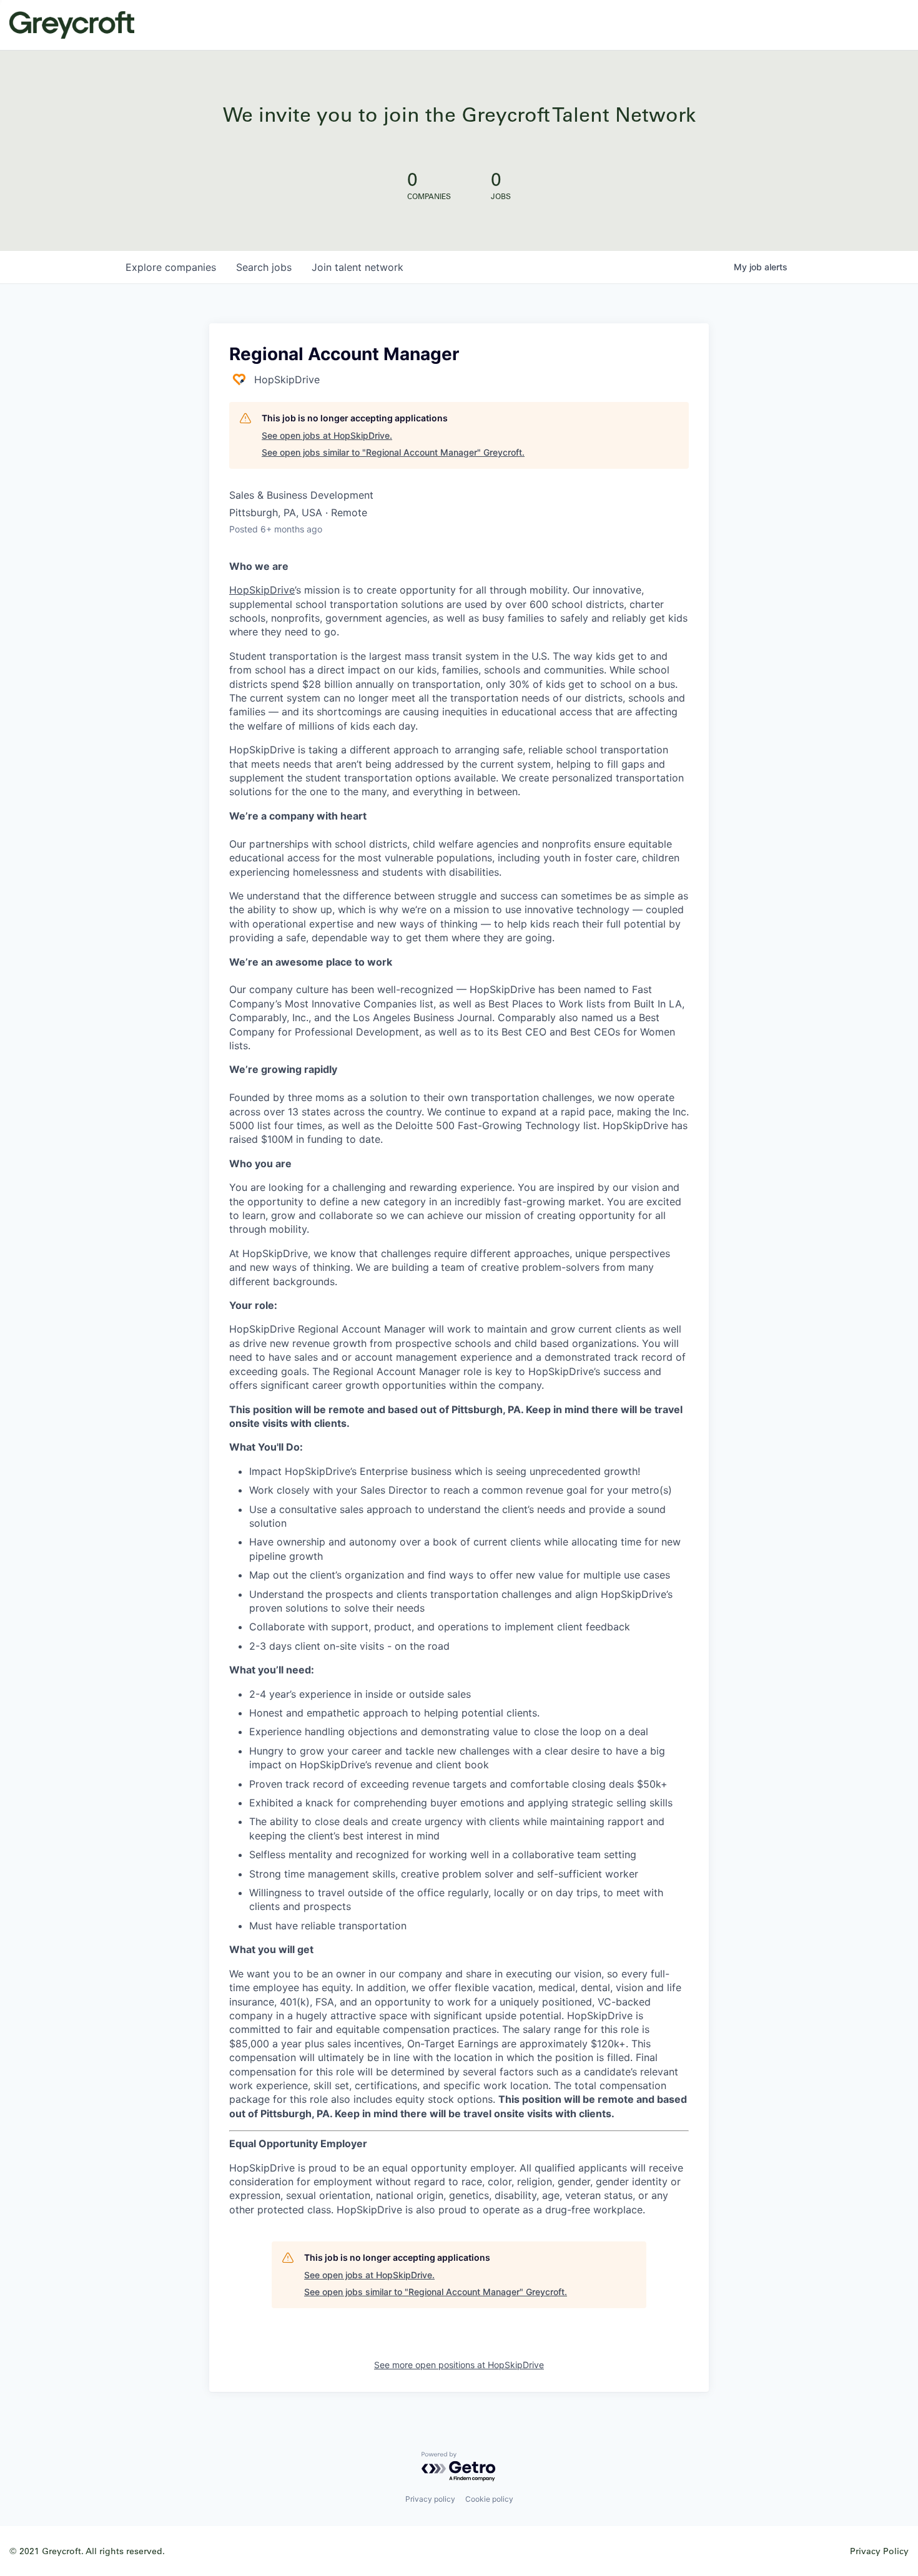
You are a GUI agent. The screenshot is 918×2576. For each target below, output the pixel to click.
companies (171, 267)
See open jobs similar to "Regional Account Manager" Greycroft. (393, 452)
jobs (264, 267)
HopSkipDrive (262, 590)
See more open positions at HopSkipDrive (459, 2365)
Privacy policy (430, 2499)
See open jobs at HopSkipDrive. (327, 435)
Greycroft (72, 25)
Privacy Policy (879, 2551)
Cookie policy (489, 2499)
